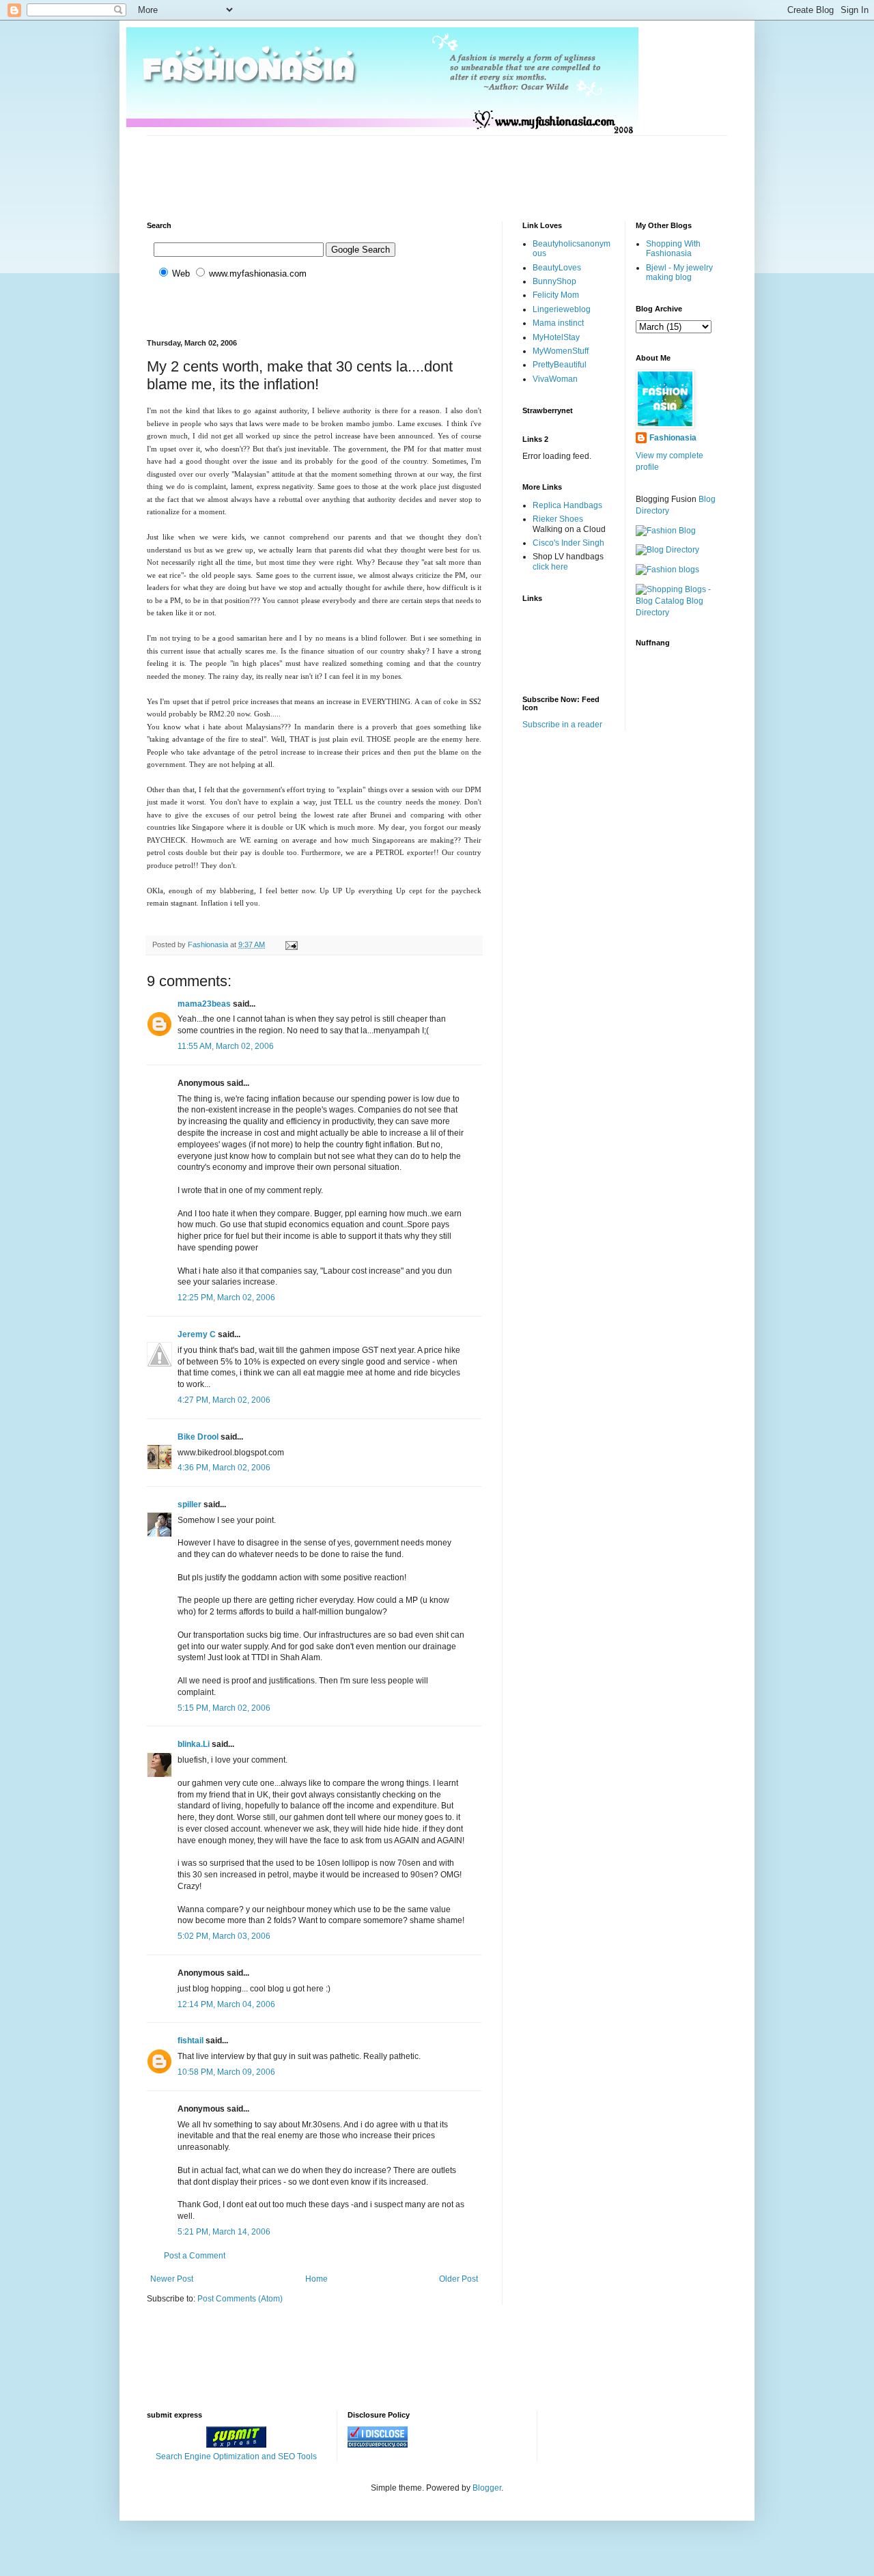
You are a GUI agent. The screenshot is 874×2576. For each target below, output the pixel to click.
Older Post (459, 2279)
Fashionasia (673, 438)
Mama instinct (558, 323)
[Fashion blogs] (667, 570)
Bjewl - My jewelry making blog (679, 272)
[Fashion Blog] (666, 531)
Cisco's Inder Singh (568, 543)
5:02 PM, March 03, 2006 (224, 1936)
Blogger (487, 2488)
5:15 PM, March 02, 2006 (224, 1708)
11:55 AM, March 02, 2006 (226, 1046)
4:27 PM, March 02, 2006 (224, 1400)
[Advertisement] (395, 167)
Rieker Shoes (558, 519)
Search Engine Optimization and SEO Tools (236, 2456)
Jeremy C (197, 1334)
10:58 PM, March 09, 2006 (226, 2072)
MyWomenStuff (561, 351)
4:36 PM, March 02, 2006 (224, 1468)
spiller (189, 1504)
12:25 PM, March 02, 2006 (226, 1298)
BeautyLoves (557, 268)
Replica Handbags (567, 505)
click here (550, 567)
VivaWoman (555, 379)
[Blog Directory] (667, 550)
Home (316, 2279)
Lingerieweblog (562, 309)
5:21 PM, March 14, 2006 (224, 2232)
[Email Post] (291, 944)
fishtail (191, 2041)
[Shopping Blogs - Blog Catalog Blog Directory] (682, 613)
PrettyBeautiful (560, 365)
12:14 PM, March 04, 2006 (226, 2004)
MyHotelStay (556, 337)
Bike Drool (198, 1437)
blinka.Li (194, 1744)
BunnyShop (554, 281)
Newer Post (172, 2279)
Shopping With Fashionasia (673, 249)
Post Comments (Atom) (240, 2299)
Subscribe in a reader (562, 725)
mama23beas (204, 1004)
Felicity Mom (556, 295)
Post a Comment (195, 2256)
